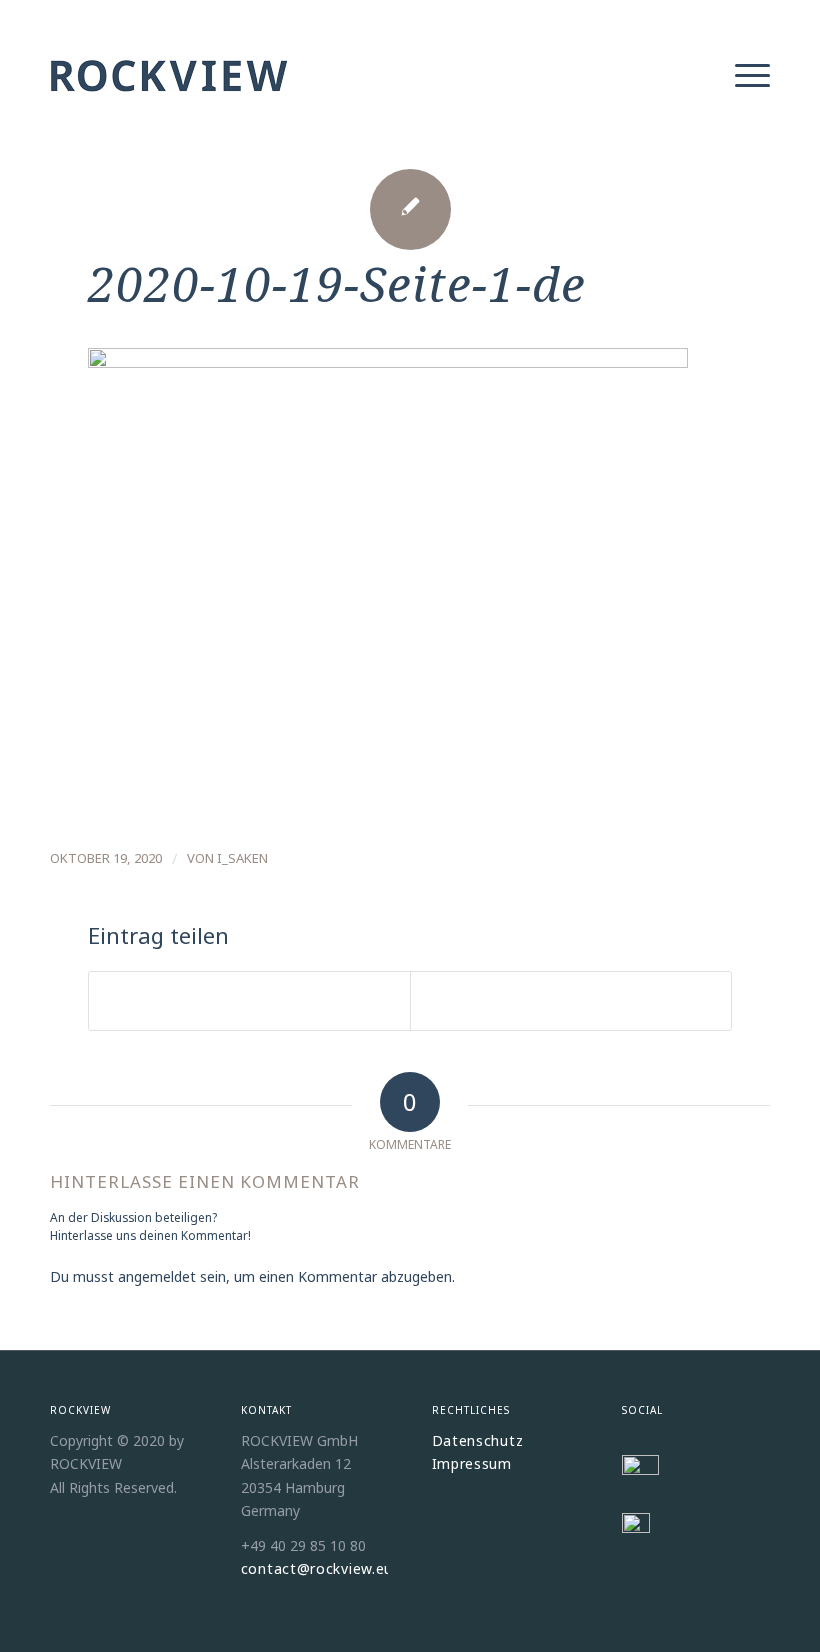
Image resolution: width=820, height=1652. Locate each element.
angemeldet (157, 1276)
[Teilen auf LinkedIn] (571, 1001)
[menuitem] (742, 74)
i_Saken (242, 858)
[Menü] (742, 74)
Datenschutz (478, 1440)
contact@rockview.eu (317, 1568)
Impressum (472, 1463)
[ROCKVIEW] (170, 100)
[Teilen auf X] (249, 1001)
